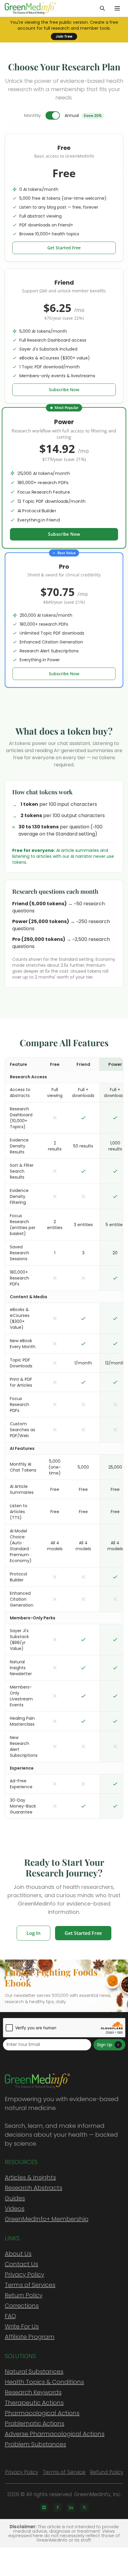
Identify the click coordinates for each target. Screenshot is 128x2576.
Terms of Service (64, 2472)
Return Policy (24, 2295)
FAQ (10, 2316)
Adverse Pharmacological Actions (55, 2434)
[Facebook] (57, 2507)
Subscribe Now (64, 390)
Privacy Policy (25, 2274)
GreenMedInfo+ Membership (47, 2219)
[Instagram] (44, 2507)
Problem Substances (35, 2444)
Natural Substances (34, 2371)
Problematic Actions (35, 2423)
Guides (15, 2198)
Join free (64, 36)
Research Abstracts (33, 2188)
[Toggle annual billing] (53, 115)
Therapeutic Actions (34, 2403)
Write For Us (22, 2326)
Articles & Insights (30, 2177)
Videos (15, 2209)
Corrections (22, 2306)
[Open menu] (117, 8)
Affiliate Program (30, 2337)
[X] (84, 2507)
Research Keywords (33, 2392)
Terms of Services (30, 2285)
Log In (33, 1933)
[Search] (102, 8)
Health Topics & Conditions (44, 2382)
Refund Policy (107, 2472)
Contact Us (21, 2264)
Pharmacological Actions (42, 2413)
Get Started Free (64, 248)
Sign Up (105, 2045)
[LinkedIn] (71, 2507)
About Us (18, 2254)
